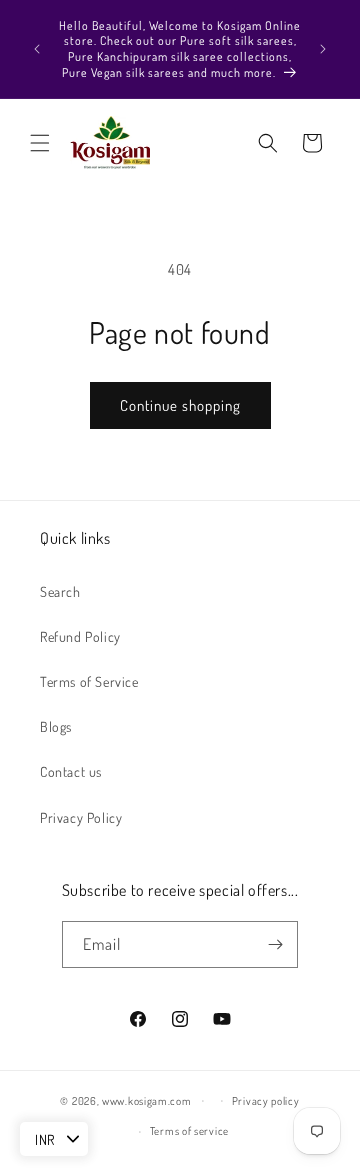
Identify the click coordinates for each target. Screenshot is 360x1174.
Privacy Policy (81, 817)
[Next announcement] (323, 49)
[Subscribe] (275, 944)
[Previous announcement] (37, 49)
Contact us (71, 771)
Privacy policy (266, 1101)
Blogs (56, 726)
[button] (40, 143)
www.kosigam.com (147, 1100)
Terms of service (189, 1131)
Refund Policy (80, 636)
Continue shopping (180, 405)
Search (60, 591)
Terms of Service (89, 681)
